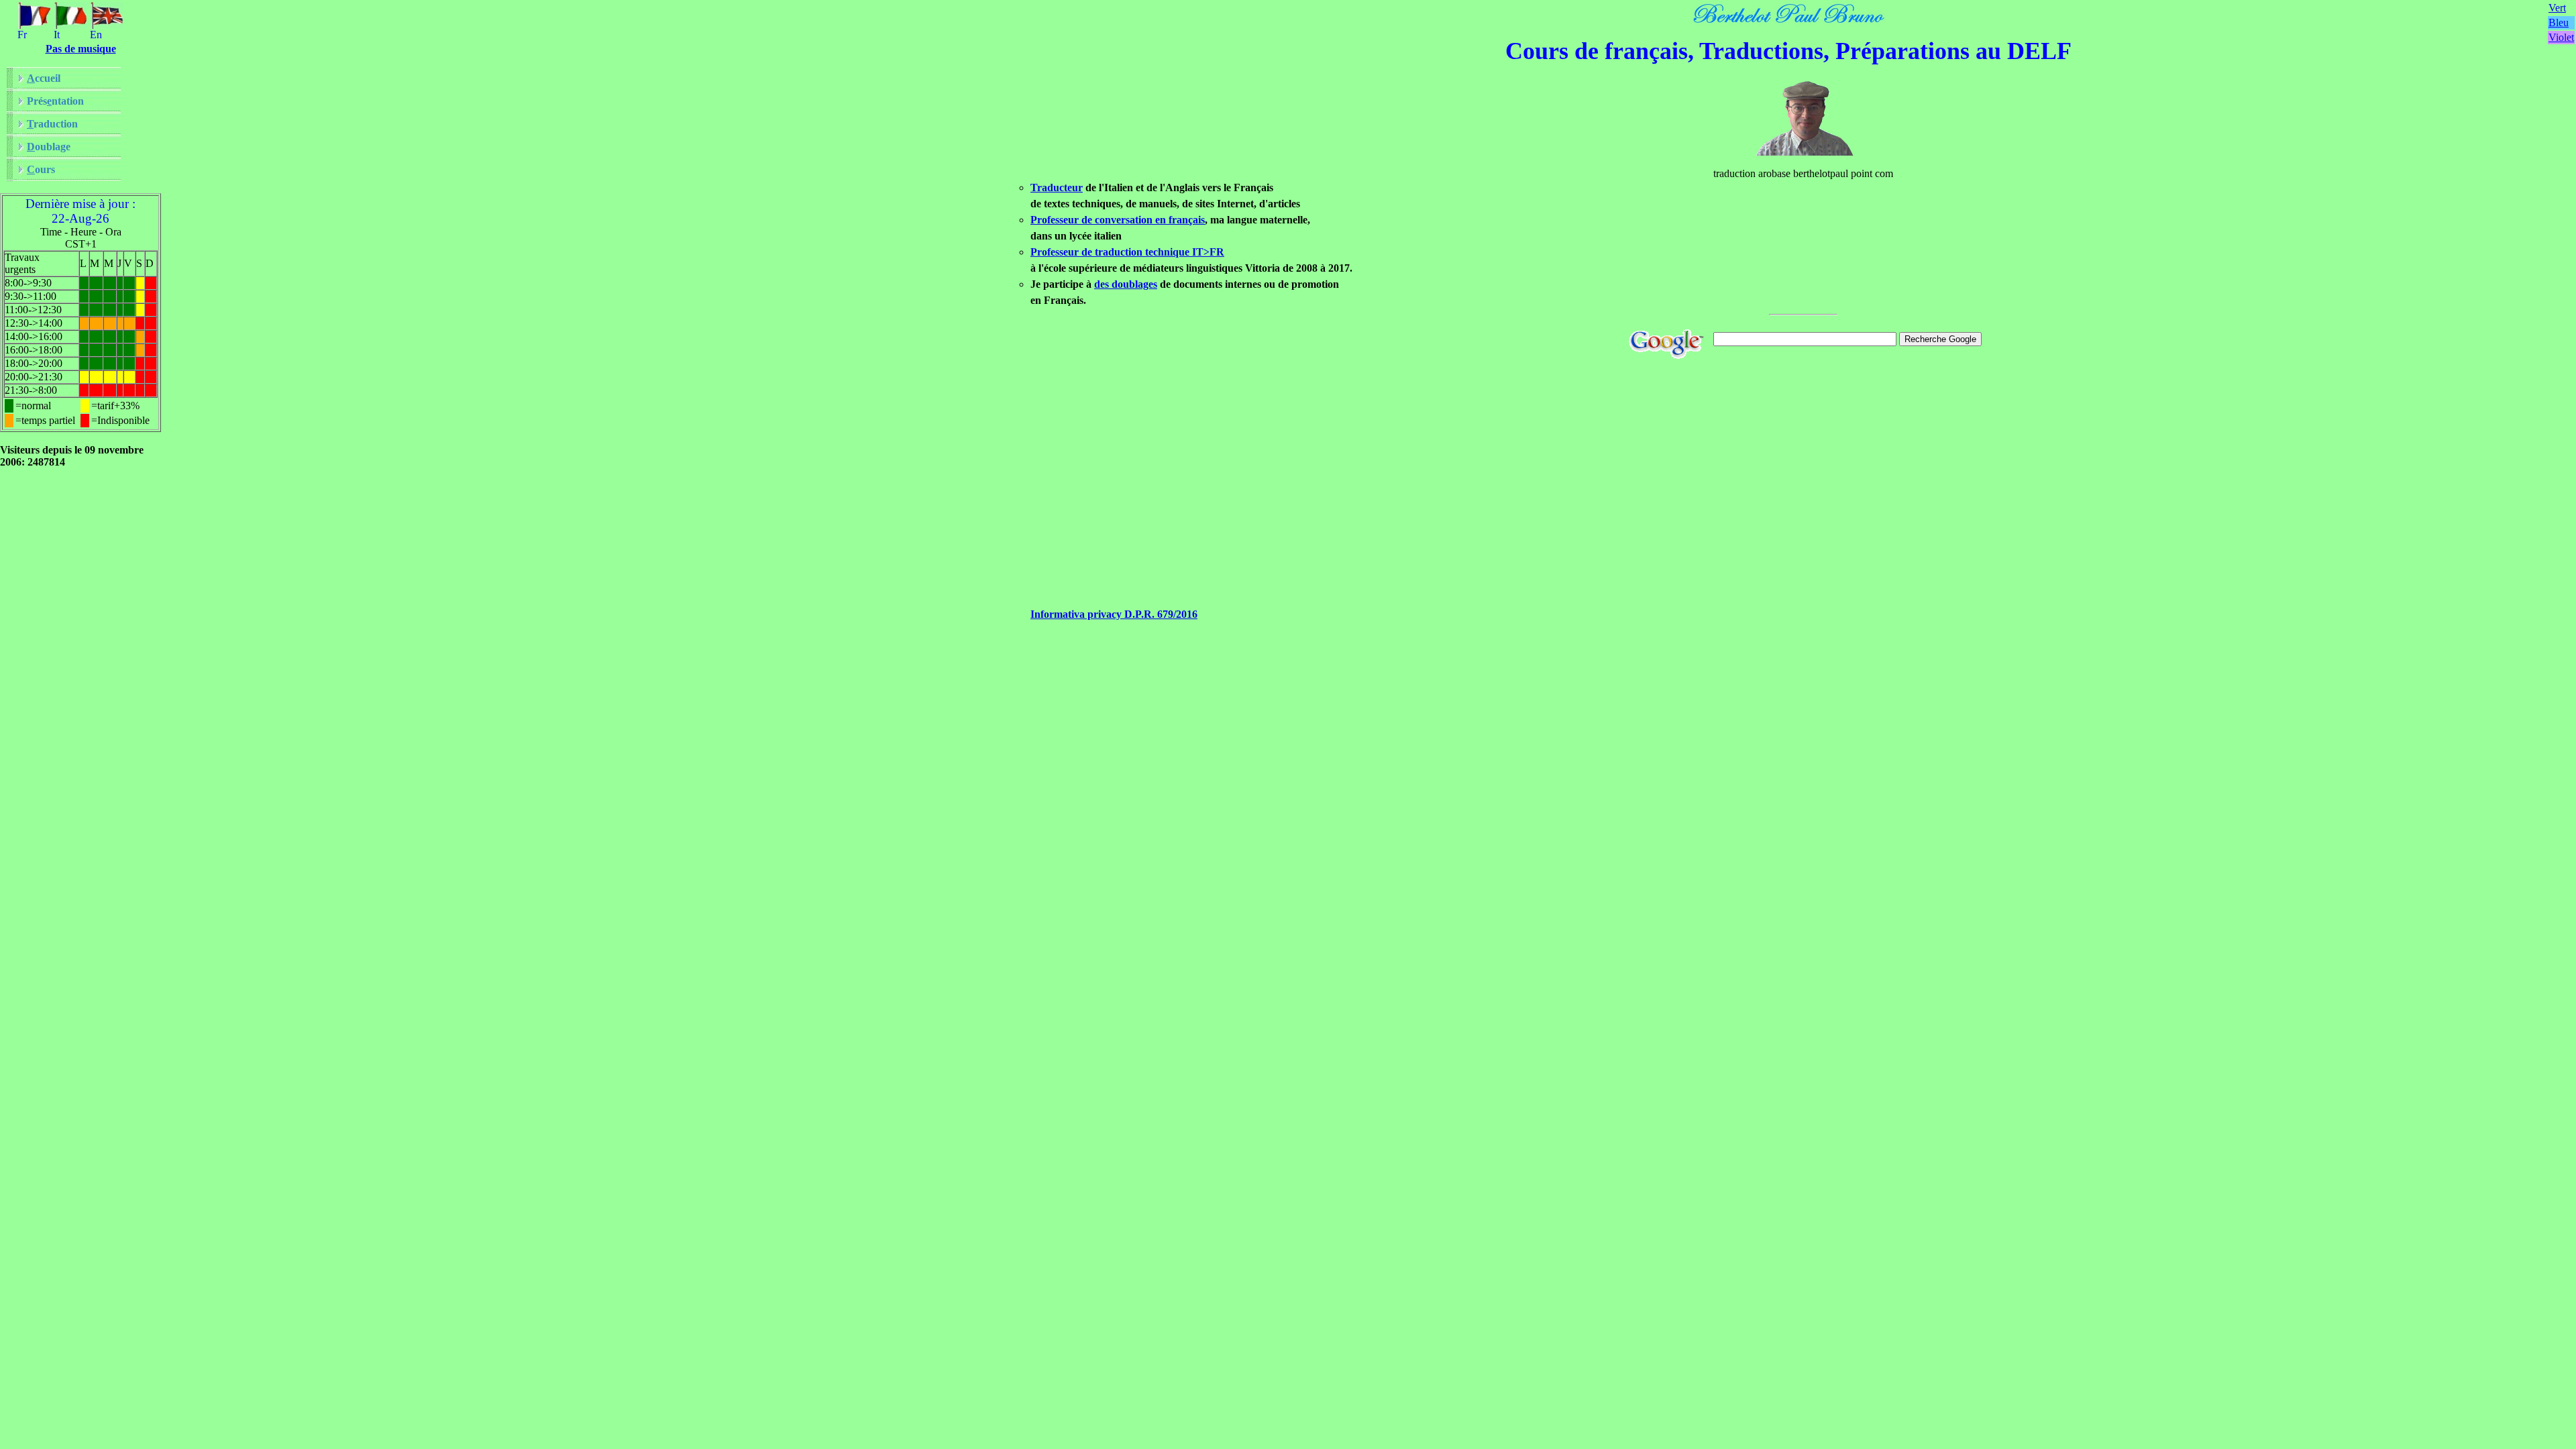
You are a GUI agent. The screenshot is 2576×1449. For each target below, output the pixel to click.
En (96, 35)
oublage (49, 147)
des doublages (1126, 284)
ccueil (44, 78)
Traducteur (1057, 187)
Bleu (2559, 22)
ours (41, 169)
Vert (2557, 8)
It (57, 35)
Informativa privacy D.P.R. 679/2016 (1114, 614)
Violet (2561, 37)
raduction (52, 124)
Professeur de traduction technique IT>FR (1127, 252)
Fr (22, 35)
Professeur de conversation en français (1118, 220)
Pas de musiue (81, 49)
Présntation (55, 101)
